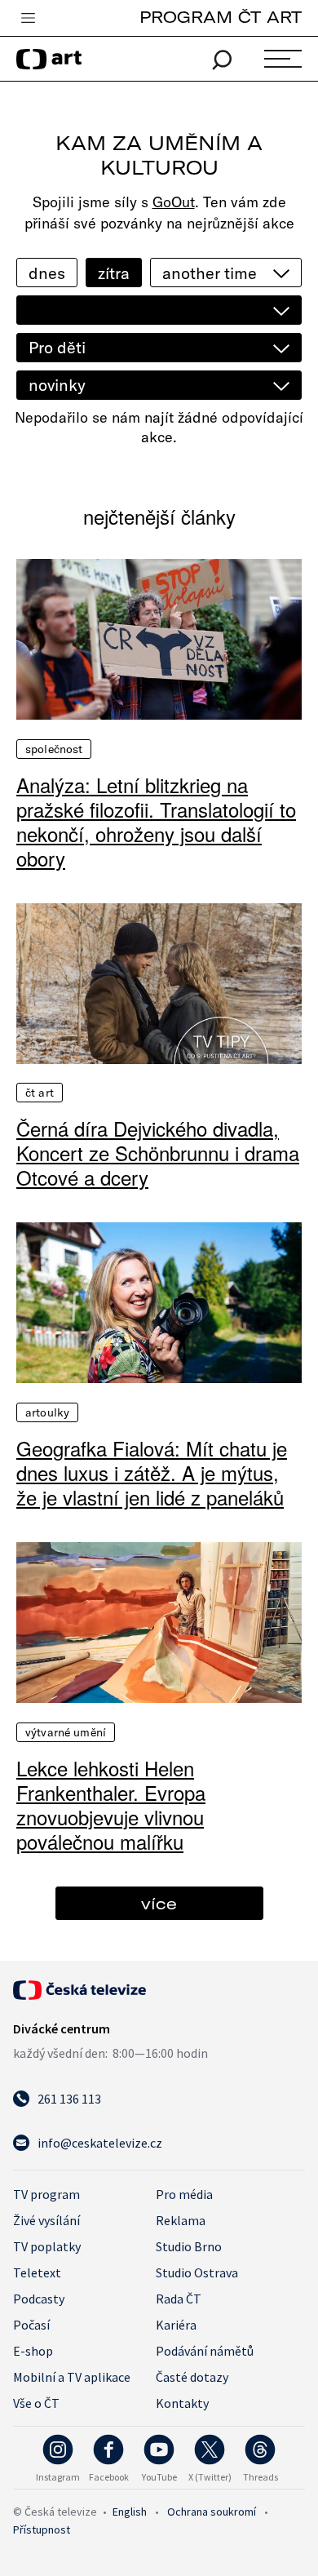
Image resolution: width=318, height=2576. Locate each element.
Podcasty (39, 2299)
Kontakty (182, 2403)
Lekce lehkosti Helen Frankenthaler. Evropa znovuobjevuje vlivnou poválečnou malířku (111, 1805)
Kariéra (176, 2325)
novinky (57, 385)
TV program (46, 2194)
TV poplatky (47, 2246)
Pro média (184, 2194)
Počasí (31, 2325)
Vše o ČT (36, 2403)
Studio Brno (189, 2246)
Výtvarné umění (66, 1732)
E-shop (33, 2351)
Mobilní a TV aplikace (72, 2377)
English (130, 2512)
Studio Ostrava (197, 2272)
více (159, 1903)
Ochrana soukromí (212, 2512)
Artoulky (47, 1412)
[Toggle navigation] (28, 19)
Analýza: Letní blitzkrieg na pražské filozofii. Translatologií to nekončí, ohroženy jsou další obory (156, 822)
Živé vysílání (46, 2220)
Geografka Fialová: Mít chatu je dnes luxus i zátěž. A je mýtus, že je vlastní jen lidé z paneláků (152, 1473)
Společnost (54, 749)
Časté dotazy (192, 2377)
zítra (114, 273)
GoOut (174, 202)
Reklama (181, 2220)
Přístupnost (42, 2529)
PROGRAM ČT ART (221, 17)
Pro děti (57, 347)
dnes (47, 273)
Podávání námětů (205, 2351)
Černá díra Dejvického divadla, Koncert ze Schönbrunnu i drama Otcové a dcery (158, 1153)
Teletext (37, 2272)
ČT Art (40, 1093)
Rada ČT (179, 2299)
